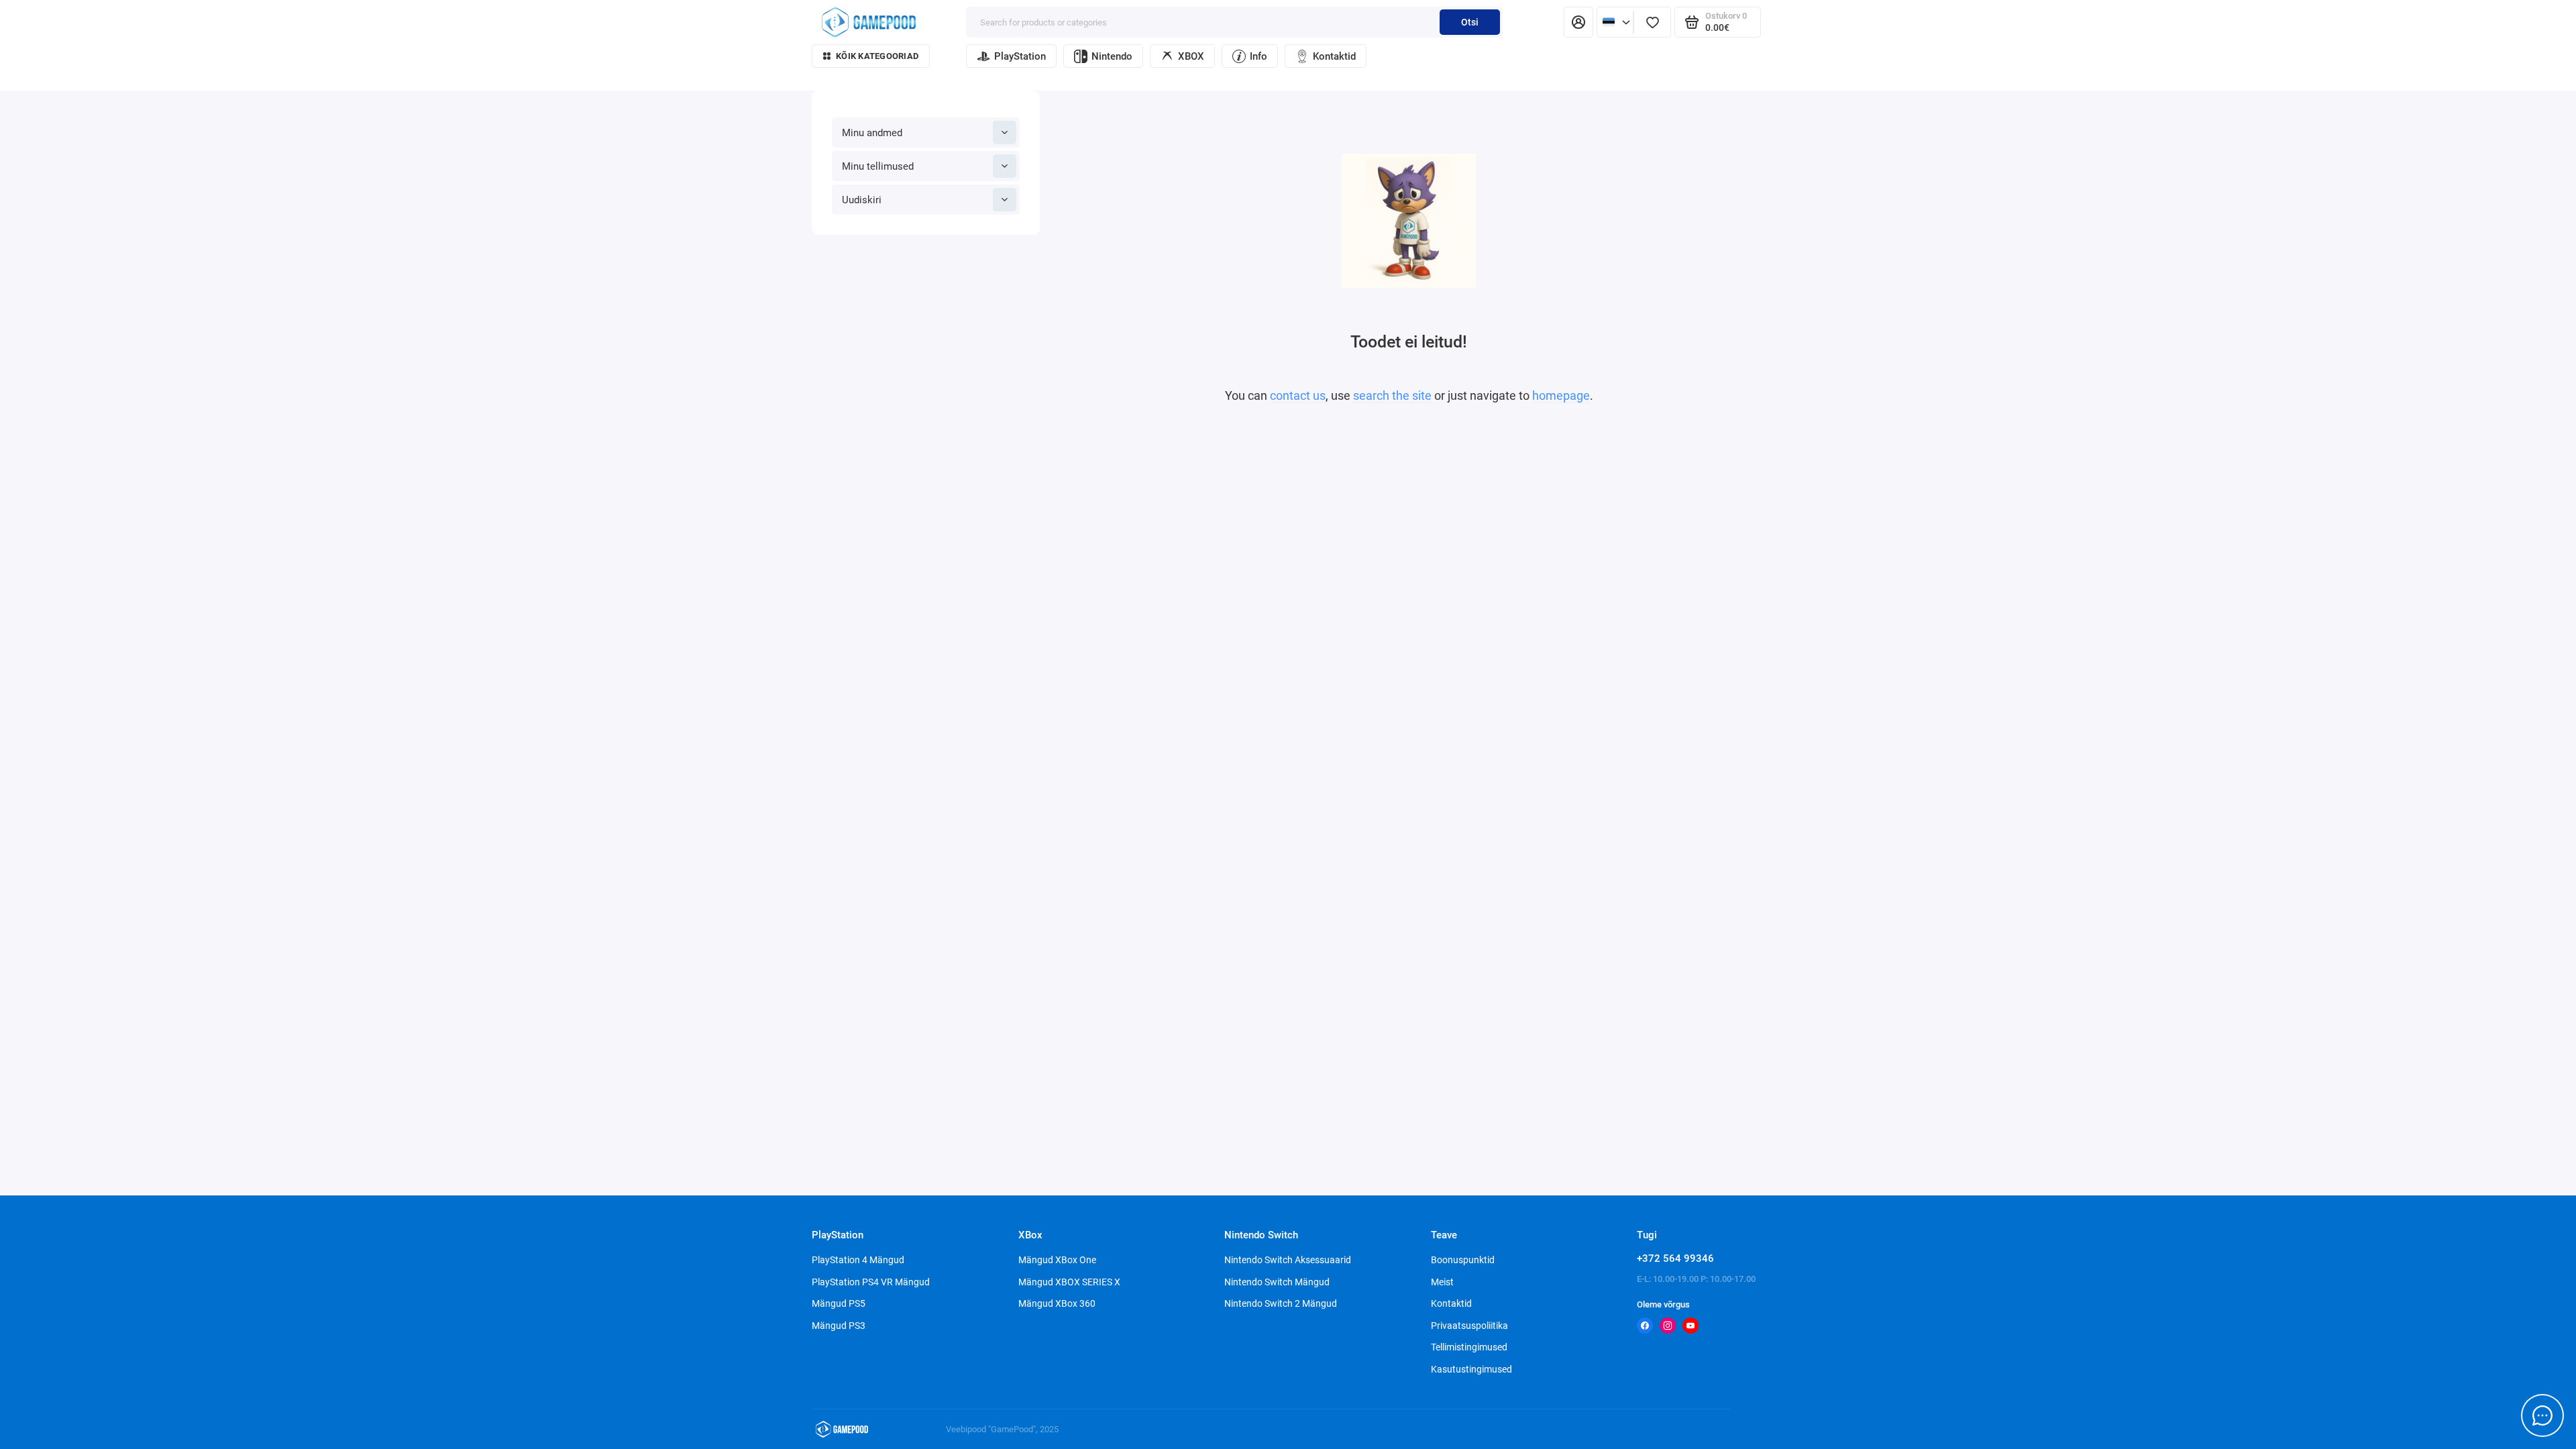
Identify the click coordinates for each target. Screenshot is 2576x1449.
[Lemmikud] (1652, 22)
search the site (1392, 395)
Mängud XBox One (1057, 1260)
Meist (1442, 1282)
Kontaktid (1334, 56)
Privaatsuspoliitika (1469, 1326)
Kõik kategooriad (877, 56)
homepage (1561, 395)
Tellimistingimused (1469, 1347)
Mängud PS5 (839, 1303)
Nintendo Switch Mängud (1277, 1282)
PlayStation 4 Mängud (858, 1260)
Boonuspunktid (1463, 1260)
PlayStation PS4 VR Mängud (871, 1282)
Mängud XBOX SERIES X (1069, 1282)
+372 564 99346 (1675, 1258)
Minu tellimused (878, 166)
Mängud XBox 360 (1057, 1303)
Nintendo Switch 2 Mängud (1281, 1303)
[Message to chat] (2542, 1415)
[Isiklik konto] (1578, 22)
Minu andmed (872, 133)
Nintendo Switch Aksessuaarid (1288, 1260)
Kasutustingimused (1471, 1369)
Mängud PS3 (839, 1326)
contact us (1298, 395)
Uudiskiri (862, 200)
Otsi (1470, 22)
